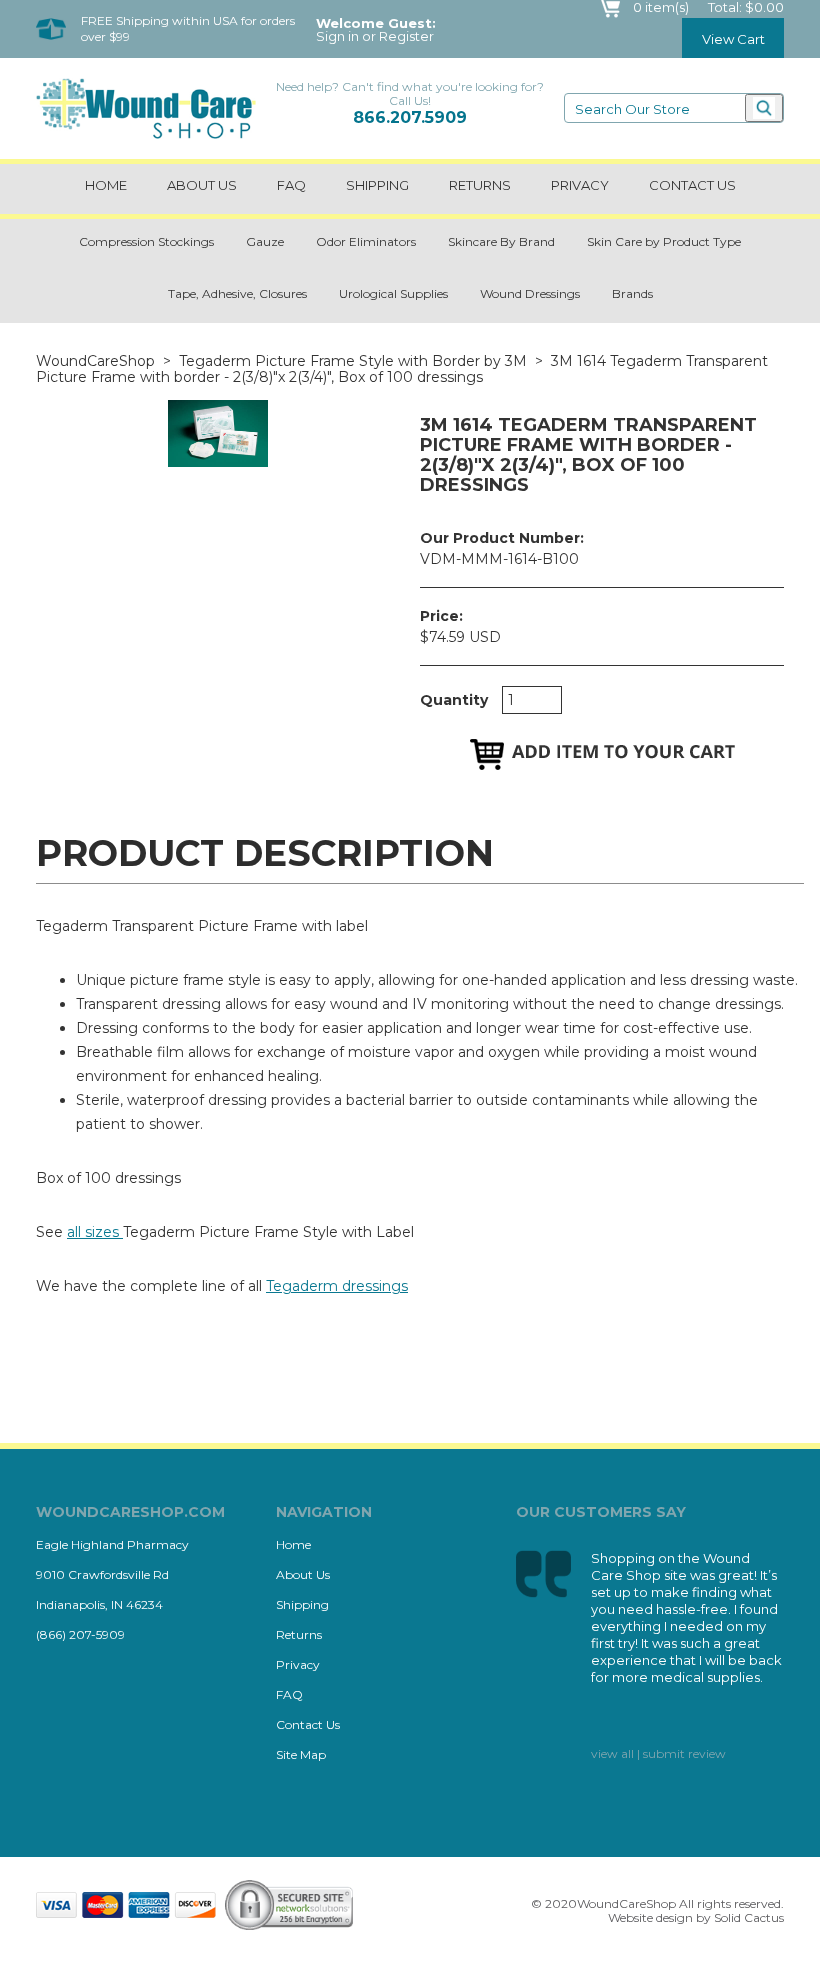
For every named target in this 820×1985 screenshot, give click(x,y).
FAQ (291, 185)
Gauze (265, 241)
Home (106, 185)
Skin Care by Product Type (664, 241)
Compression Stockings (146, 241)
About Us (202, 185)
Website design (650, 1917)
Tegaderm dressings (337, 1286)
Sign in (337, 36)
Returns (480, 185)
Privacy (580, 185)
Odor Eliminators (366, 241)
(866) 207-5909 (80, 1634)
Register (406, 36)
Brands (632, 293)
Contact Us (308, 1724)
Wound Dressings (530, 293)
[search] (764, 108)
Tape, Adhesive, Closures (237, 293)
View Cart (733, 39)
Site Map (301, 1754)
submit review (684, 1753)
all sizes (95, 1232)
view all (612, 1753)
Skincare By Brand (501, 241)
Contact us (692, 185)
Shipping (377, 185)
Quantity (454, 700)
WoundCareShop (95, 361)
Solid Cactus (749, 1917)
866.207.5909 (410, 117)
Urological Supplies (393, 293)
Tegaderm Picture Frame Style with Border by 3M (353, 361)
